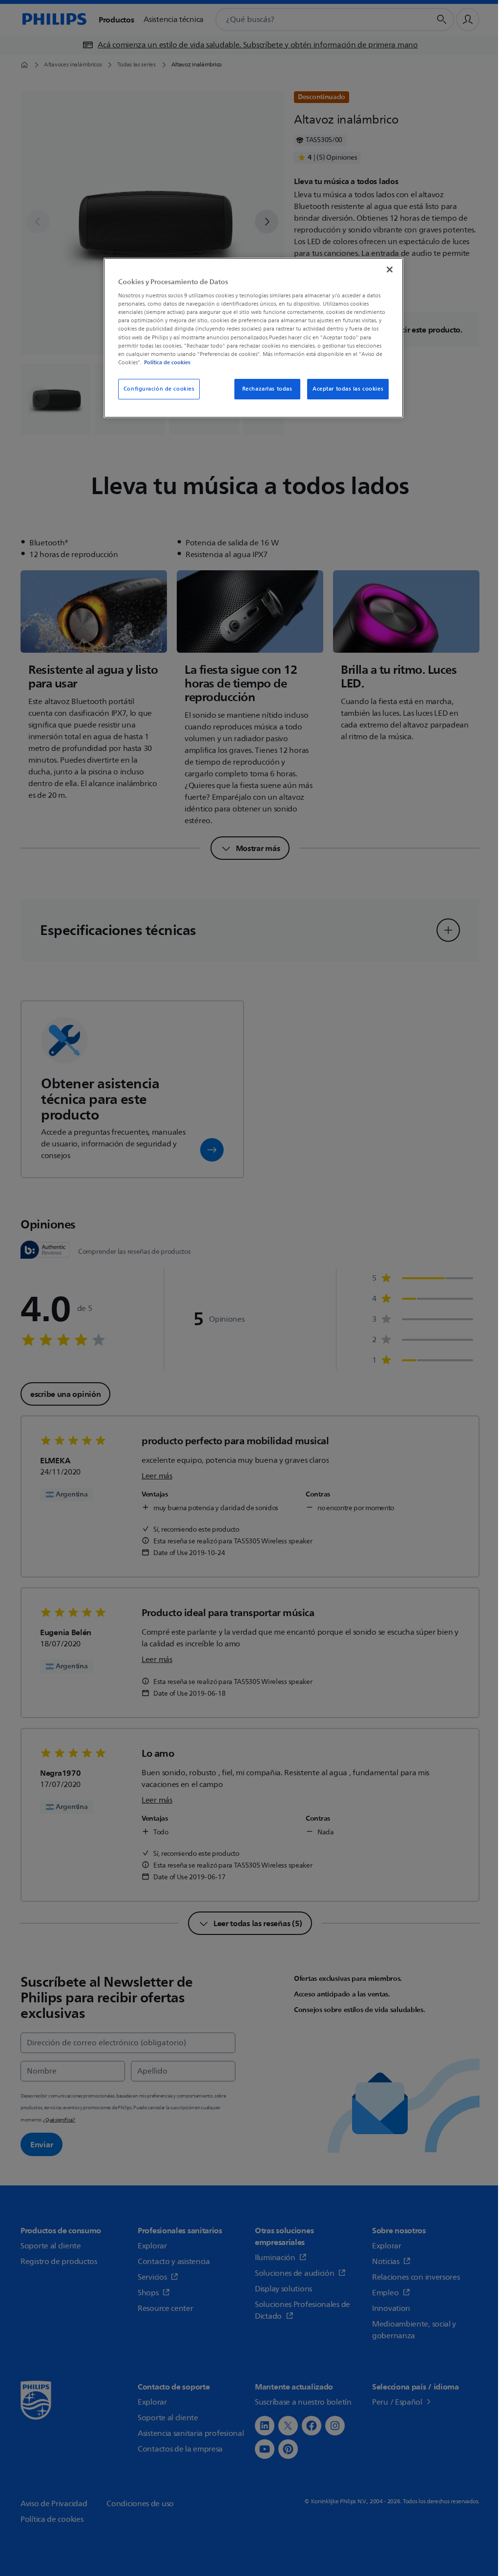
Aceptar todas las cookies (348, 389)
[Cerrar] (390, 270)
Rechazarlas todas (267, 389)
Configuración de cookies (159, 389)
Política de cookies (167, 362)
